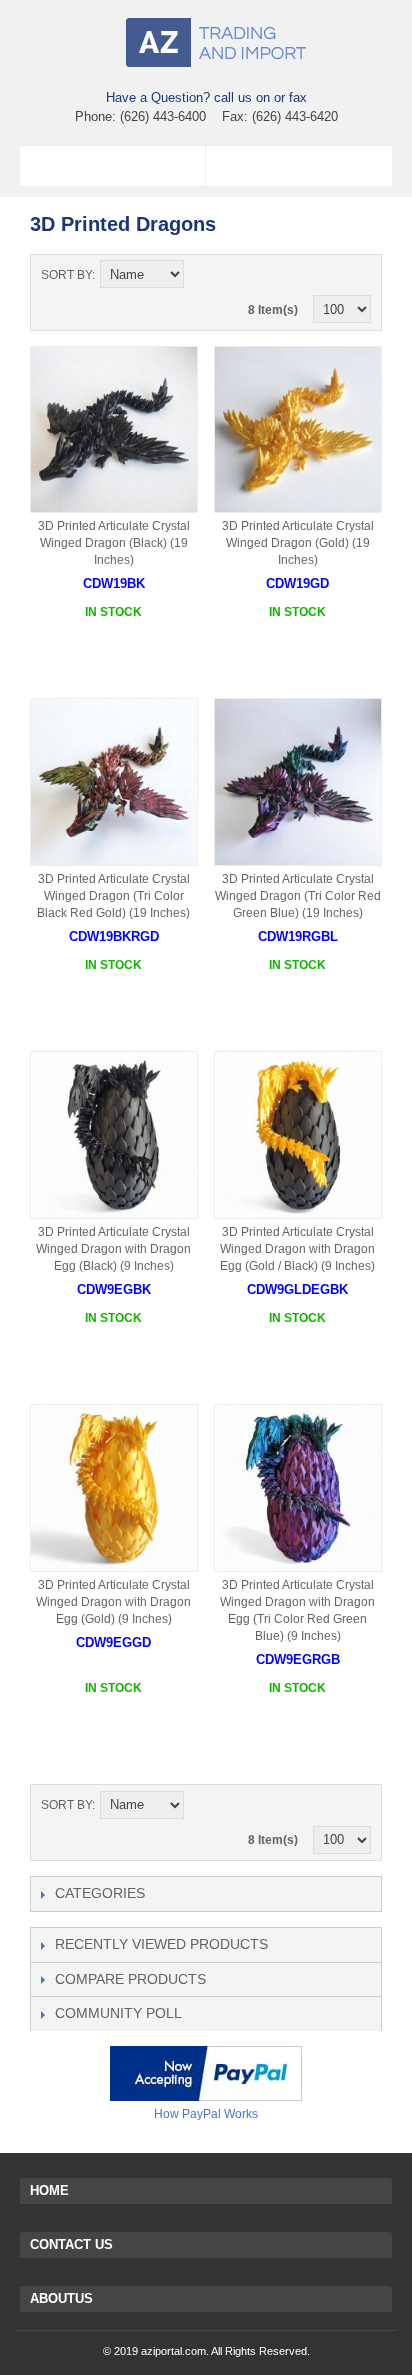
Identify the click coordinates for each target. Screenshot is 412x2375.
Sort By (66, 275)
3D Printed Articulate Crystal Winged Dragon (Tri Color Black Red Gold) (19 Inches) (113, 896)
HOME (49, 2190)
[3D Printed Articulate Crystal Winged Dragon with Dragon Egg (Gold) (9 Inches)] (114, 1488)
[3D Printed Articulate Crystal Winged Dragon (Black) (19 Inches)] (114, 430)
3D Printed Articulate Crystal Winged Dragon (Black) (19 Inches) (114, 543)
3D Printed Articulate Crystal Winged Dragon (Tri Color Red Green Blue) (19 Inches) (298, 896)
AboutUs (61, 2298)
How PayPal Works (206, 2114)
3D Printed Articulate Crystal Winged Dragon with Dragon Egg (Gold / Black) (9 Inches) (297, 1249)
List (356, 275)
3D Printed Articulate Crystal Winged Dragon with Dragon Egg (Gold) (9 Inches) (113, 1602)
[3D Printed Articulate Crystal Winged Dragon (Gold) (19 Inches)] (298, 430)
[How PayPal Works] (206, 2073)
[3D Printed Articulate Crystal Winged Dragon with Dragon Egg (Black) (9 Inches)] (114, 1135)
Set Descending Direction (202, 275)
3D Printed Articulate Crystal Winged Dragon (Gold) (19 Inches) (298, 543)
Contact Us (71, 2244)
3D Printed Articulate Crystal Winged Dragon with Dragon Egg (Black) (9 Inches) (113, 1249)
